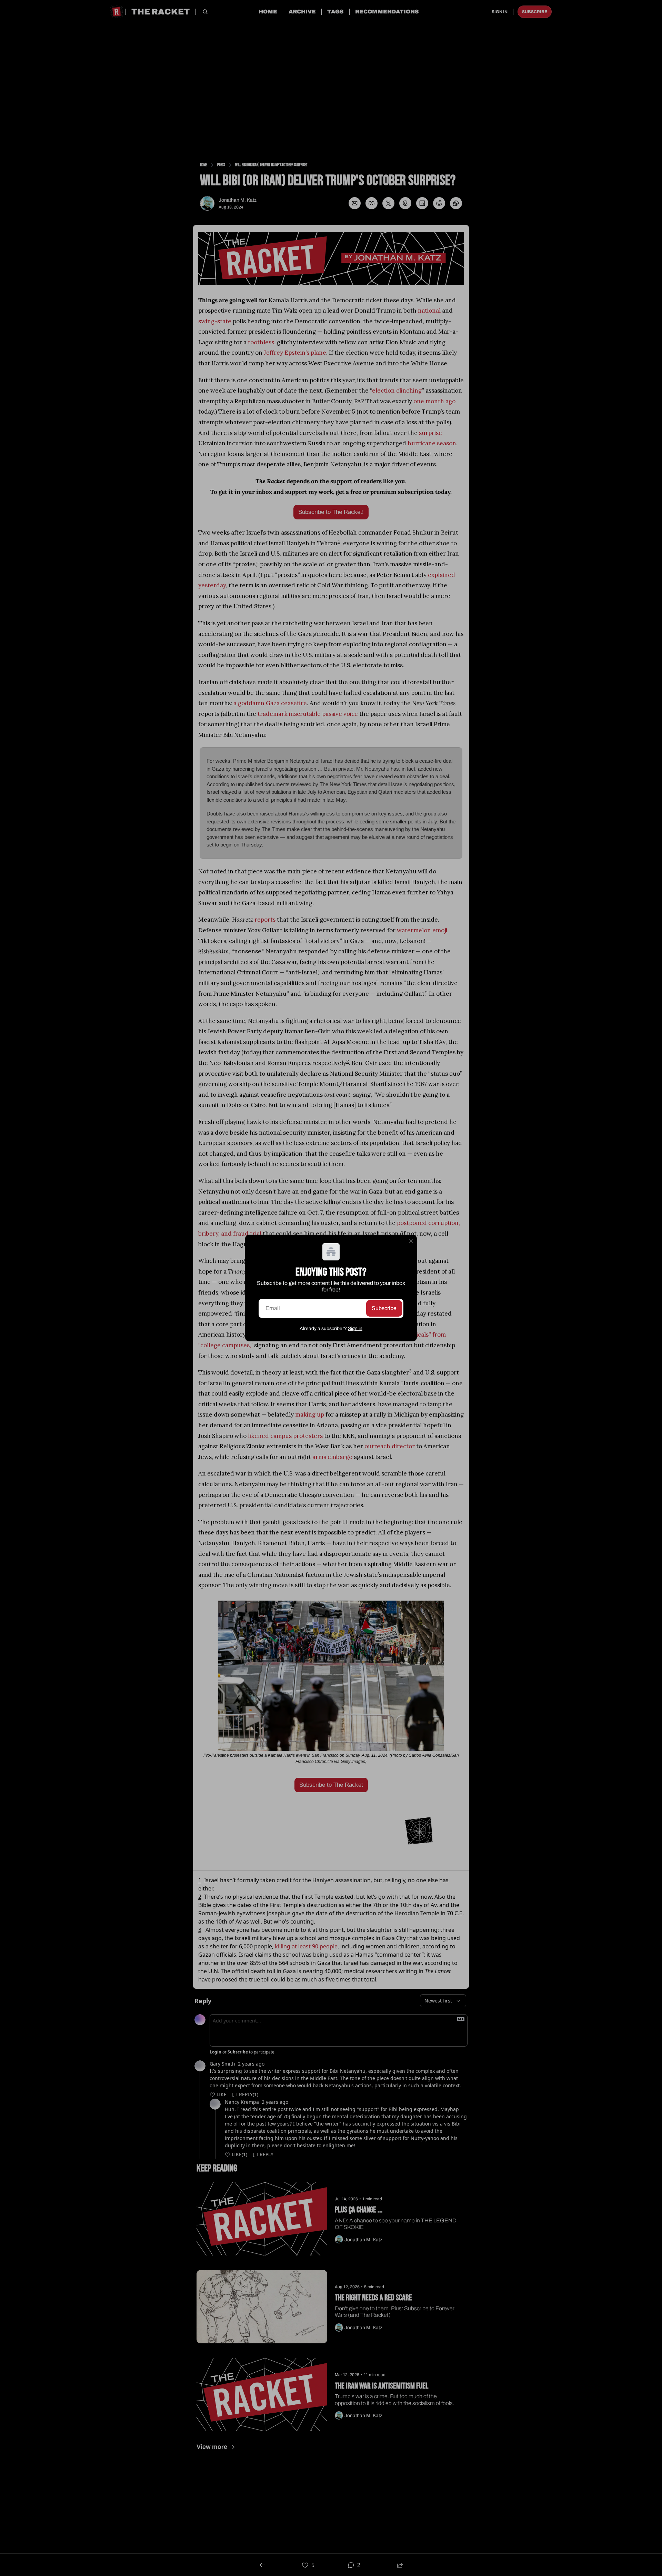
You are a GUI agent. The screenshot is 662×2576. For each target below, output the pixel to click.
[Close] (411, 1241)
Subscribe (384, 1308)
